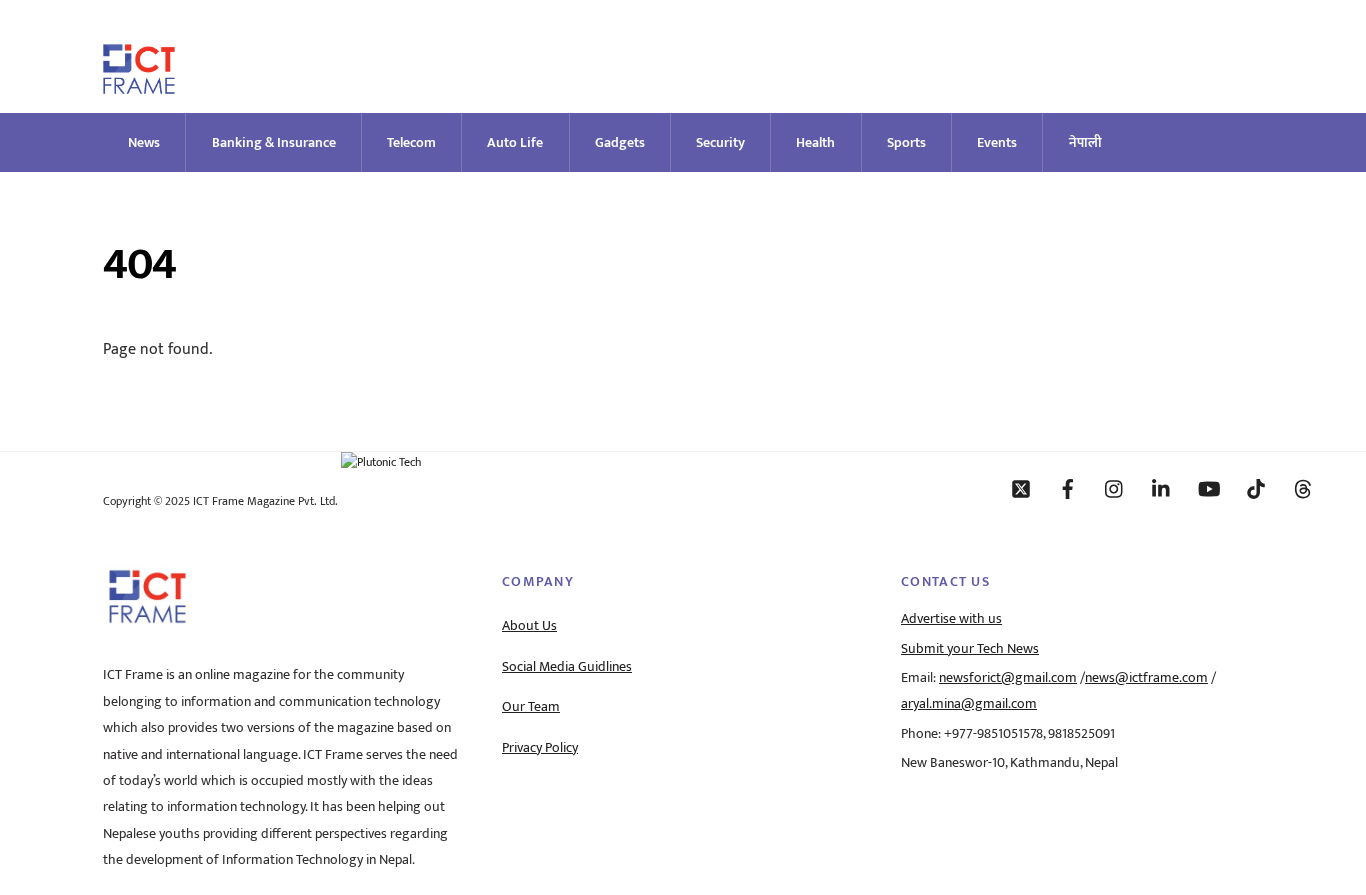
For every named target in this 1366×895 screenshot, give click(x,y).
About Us (529, 626)
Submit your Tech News (970, 649)
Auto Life (515, 142)
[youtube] (1209, 488)
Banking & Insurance (274, 142)
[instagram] (1115, 488)
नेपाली (1085, 142)
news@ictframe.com (1146, 678)
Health (815, 142)
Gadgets (620, 142)
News (144, 142)
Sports (906, 142)
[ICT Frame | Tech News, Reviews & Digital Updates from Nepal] (139, 85)
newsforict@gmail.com (1008, 678)
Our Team (531, 707)
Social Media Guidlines (567, 667)
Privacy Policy (540, 748)
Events (997, 142)
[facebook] (1068, 488)
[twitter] (1021, 488)
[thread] (1303, 488)
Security (720, 142)
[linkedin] (1162, 488)
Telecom (411, 142)
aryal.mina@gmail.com (969, 704)
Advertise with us (951, 619)
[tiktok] (1256, 488)
